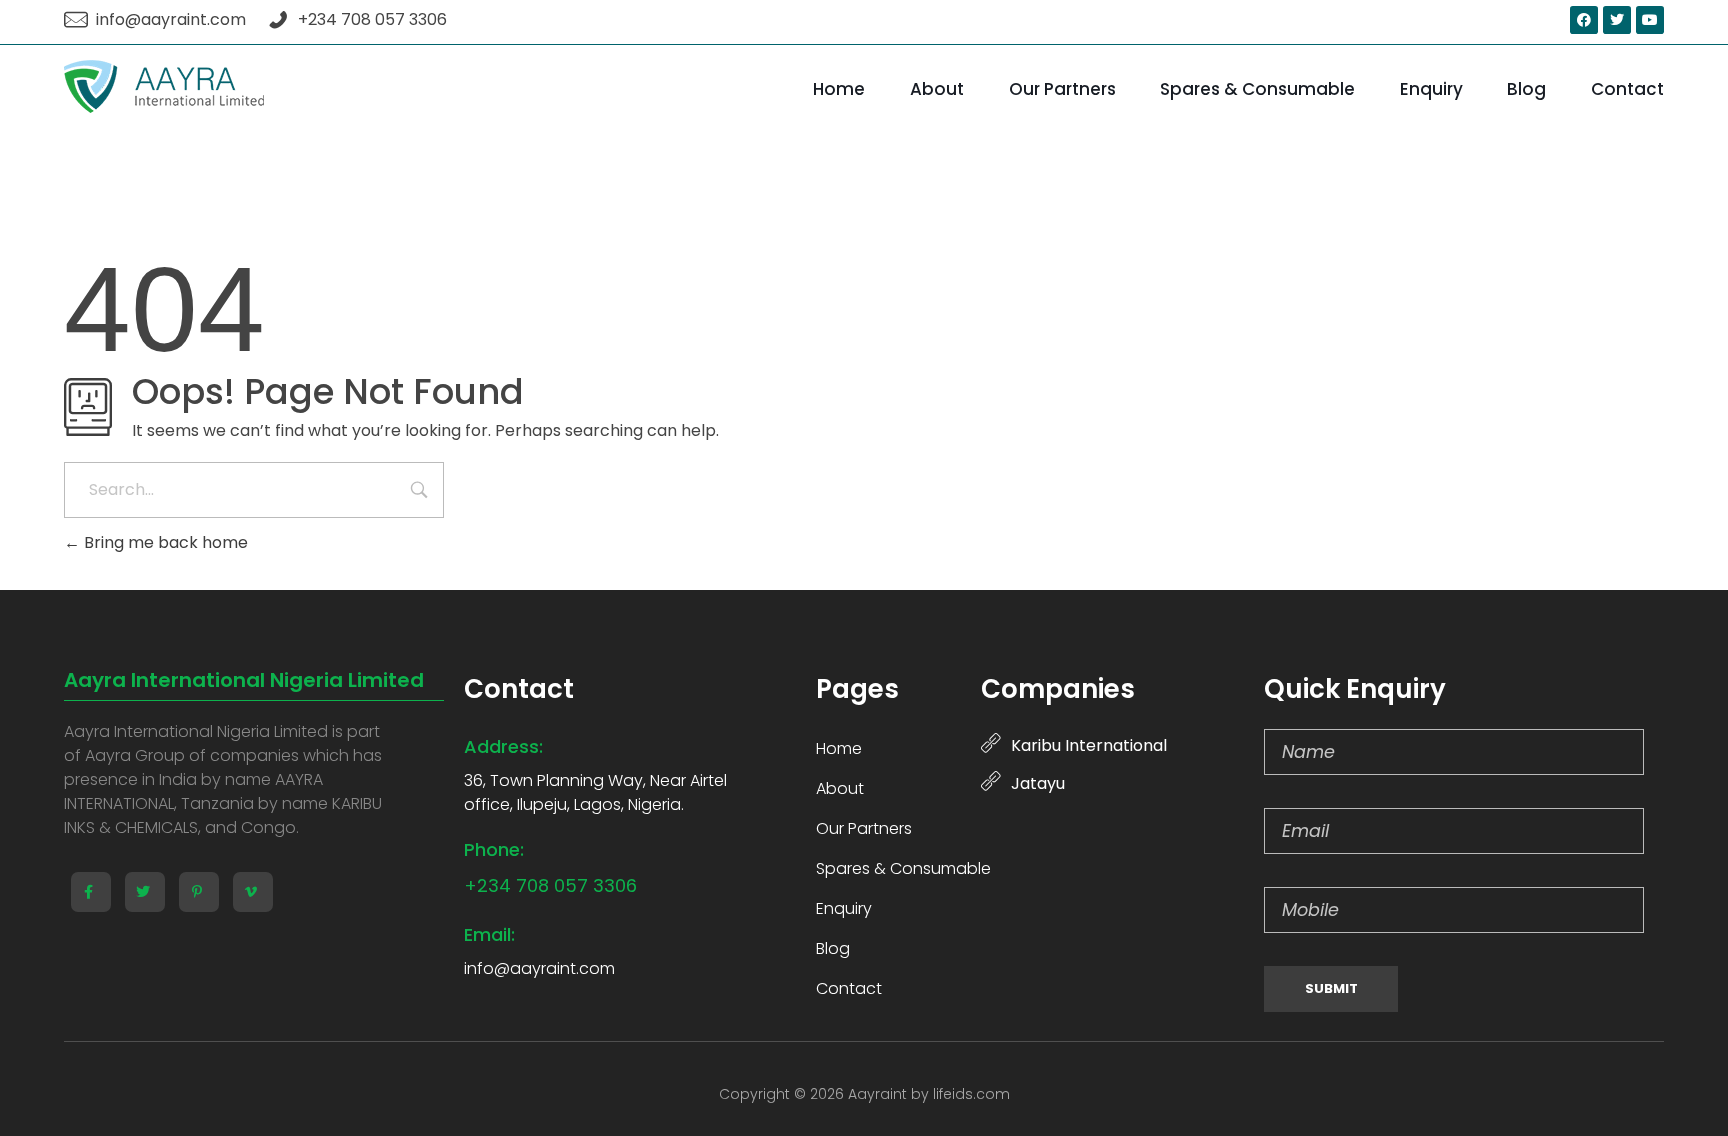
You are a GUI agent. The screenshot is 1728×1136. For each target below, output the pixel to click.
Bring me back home (164, 542)
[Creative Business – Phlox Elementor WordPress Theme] (164, 86)
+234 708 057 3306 (550, 885)
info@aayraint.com (539, 968)
